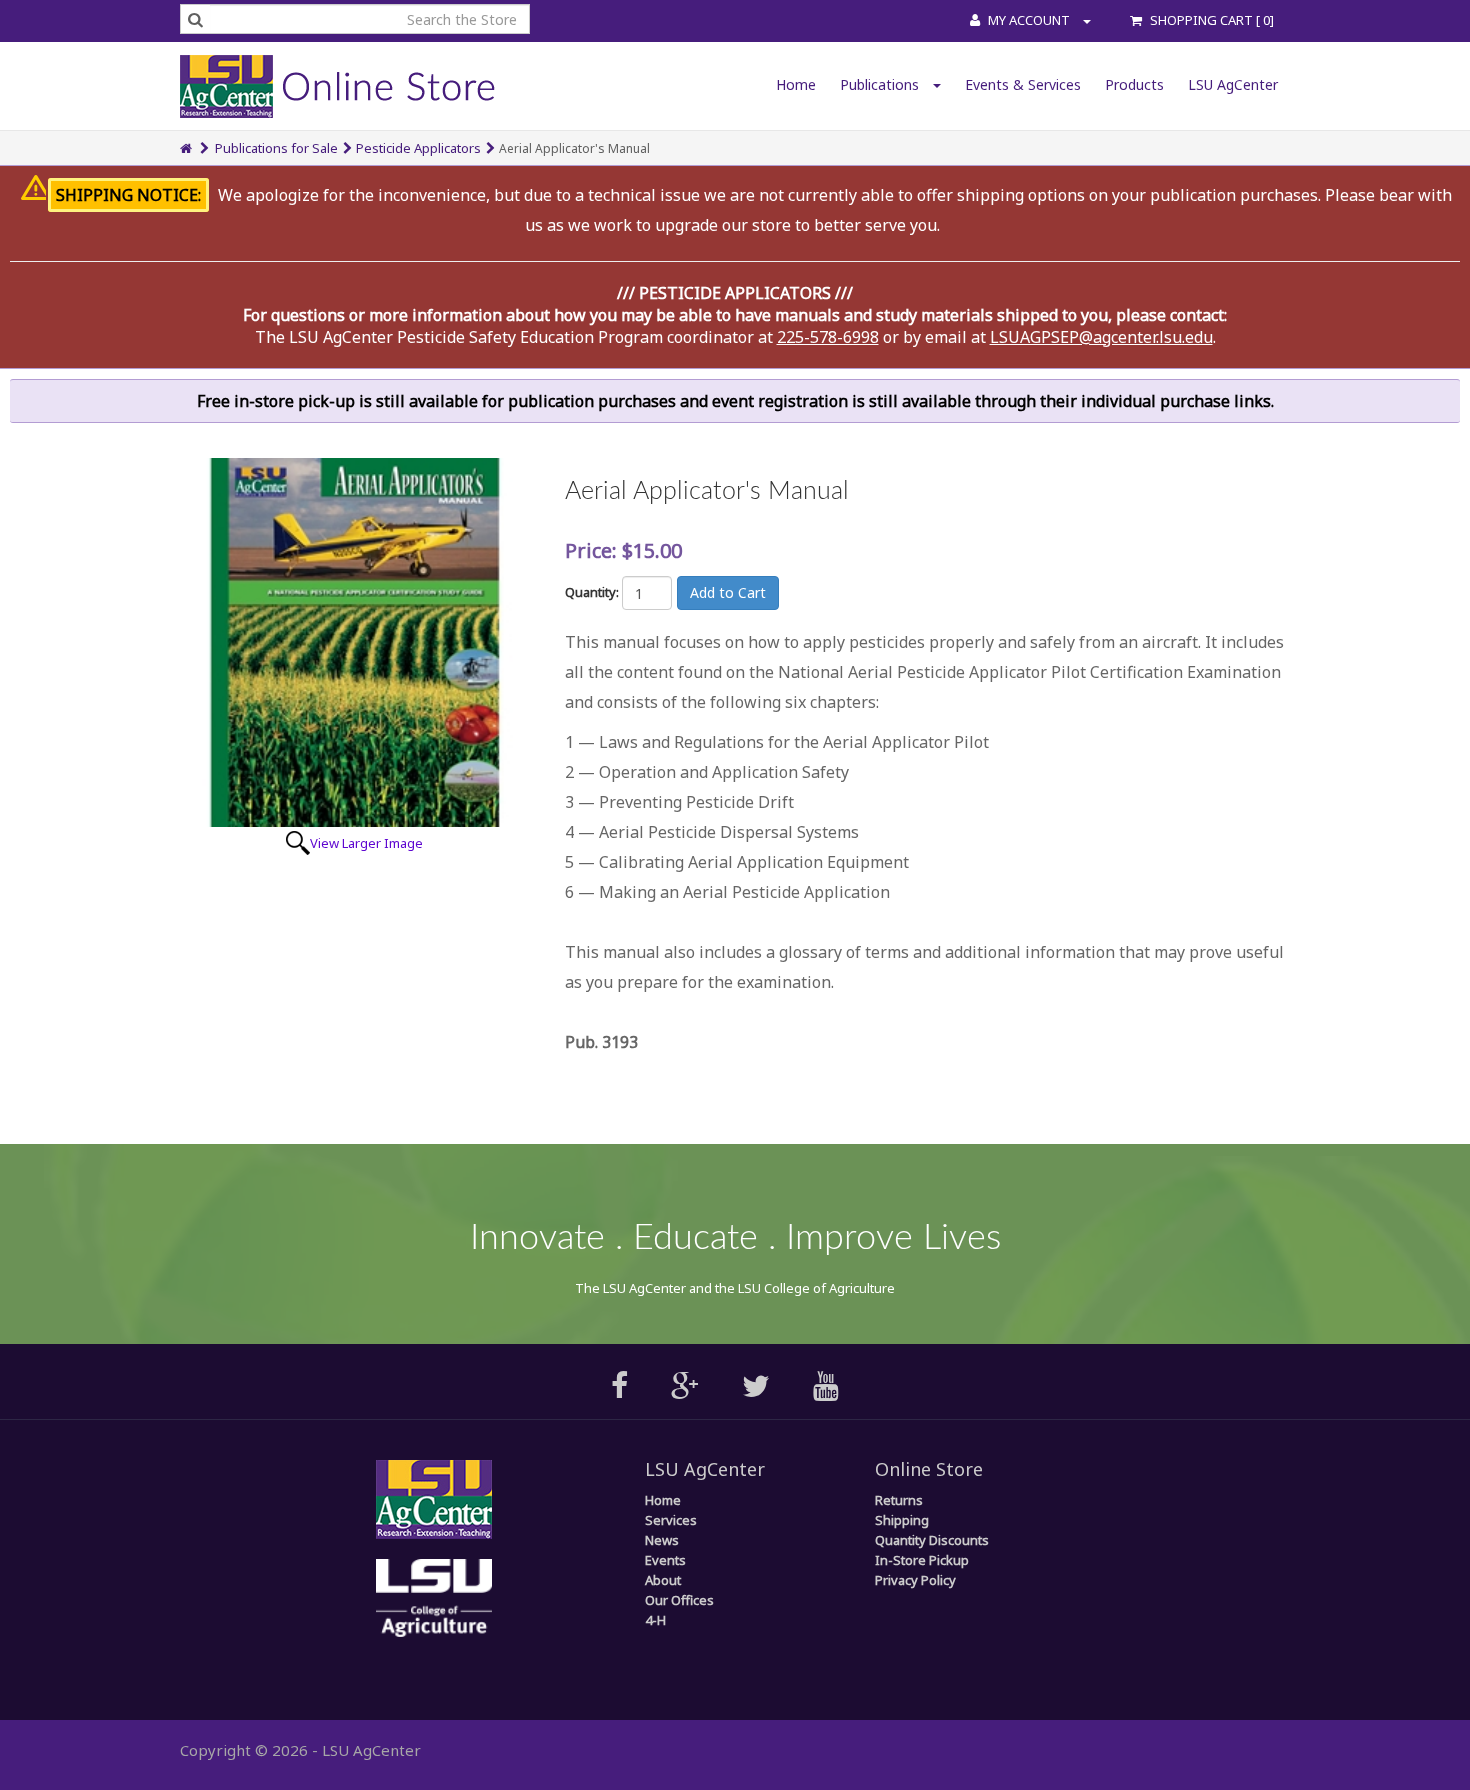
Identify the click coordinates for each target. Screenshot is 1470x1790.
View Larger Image (366, 843)
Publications (881, 84)
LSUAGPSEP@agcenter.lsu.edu (1101, 337)
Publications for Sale (276, 148)
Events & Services (1023, 84)
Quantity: (592, 592)
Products (1134, 84)
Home (796, 84)
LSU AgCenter (1233, 84)
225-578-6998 (828, 337)
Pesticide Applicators (418, 148)
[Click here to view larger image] (354, 642)
